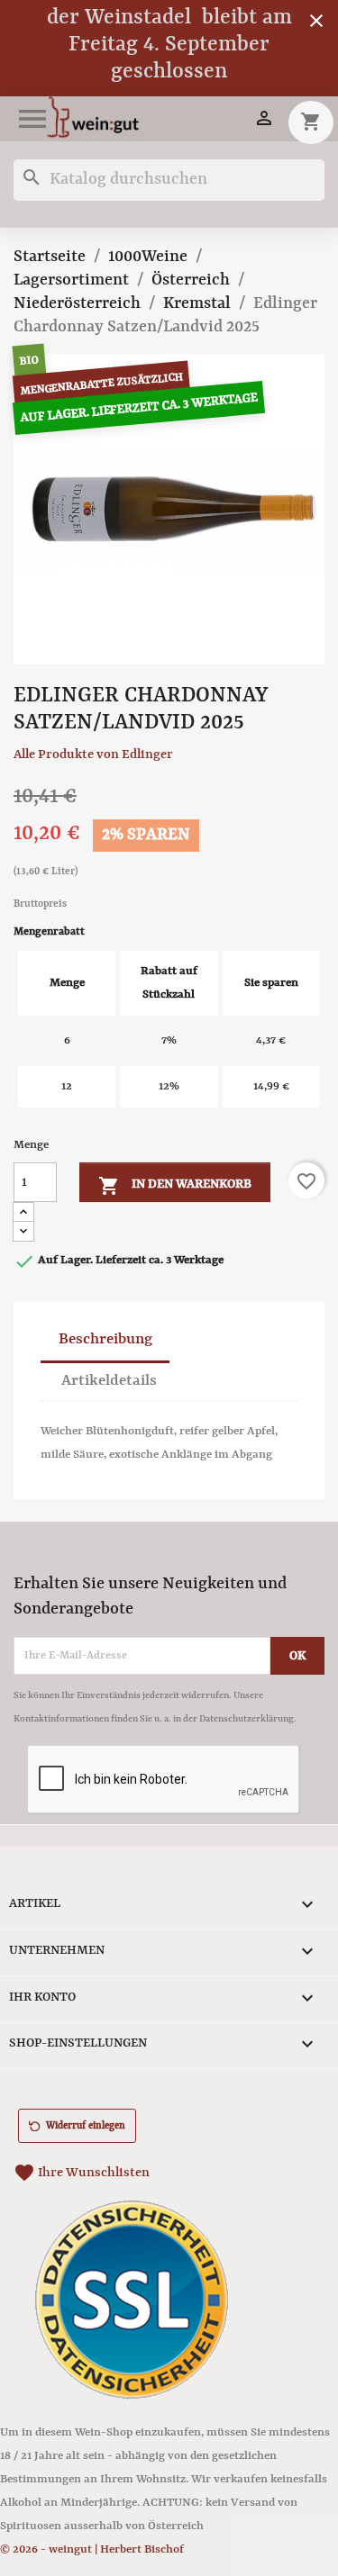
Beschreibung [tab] (105, 1339)
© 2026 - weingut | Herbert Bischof (92, 2549)
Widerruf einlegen (86, 2126)
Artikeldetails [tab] (109, 1381)
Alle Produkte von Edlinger (93, 755)
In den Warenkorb (175, 1186)
